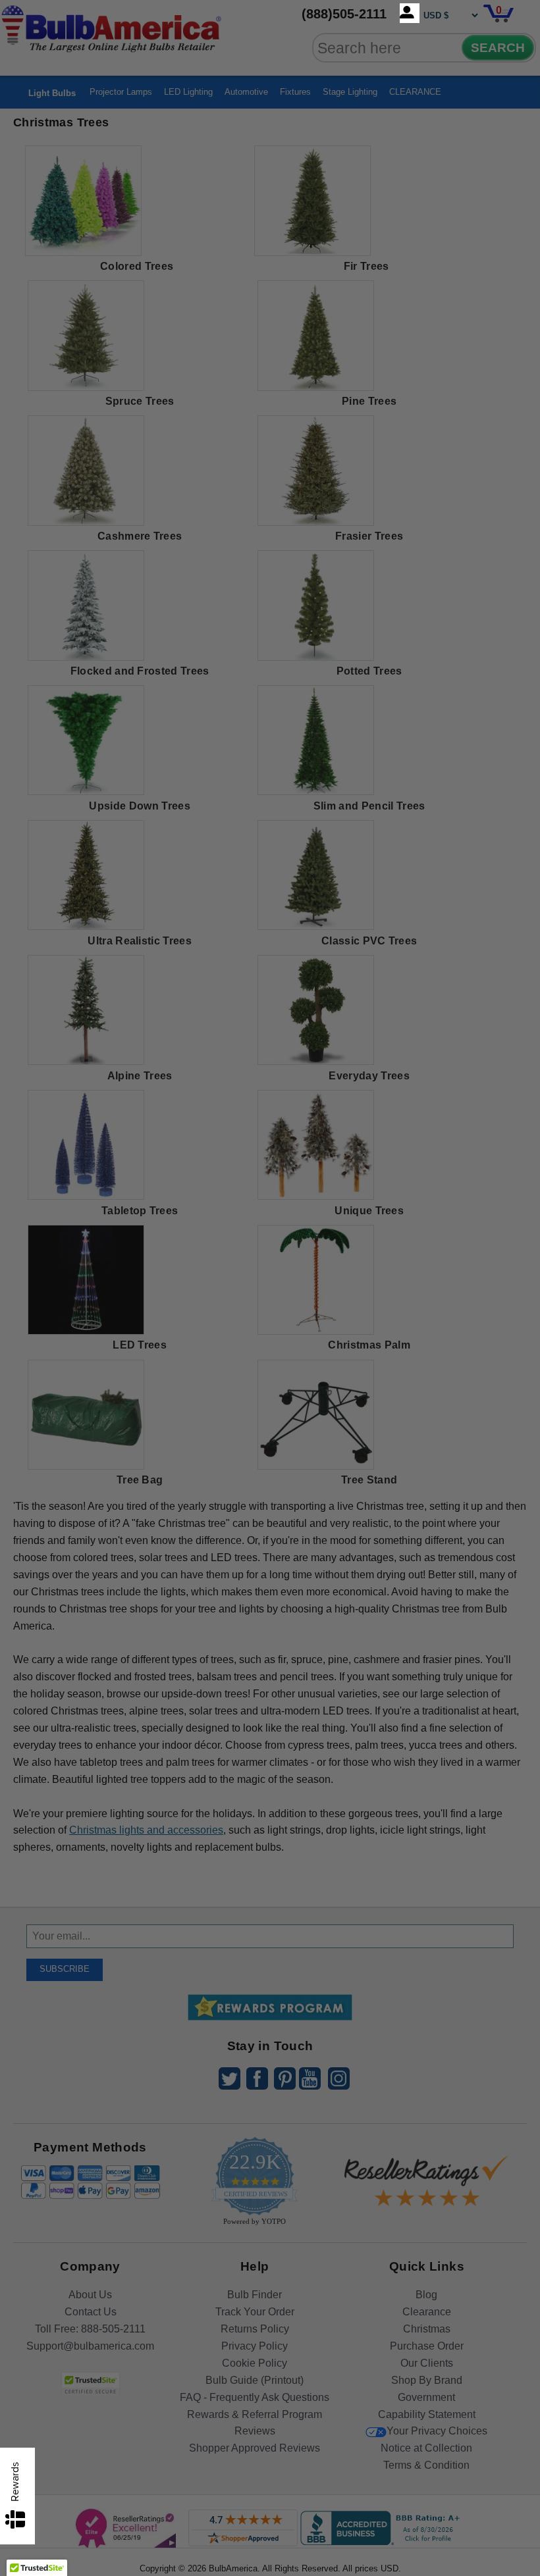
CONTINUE (270, 1395)
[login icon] (410, 13)
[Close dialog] (406, 1141)
